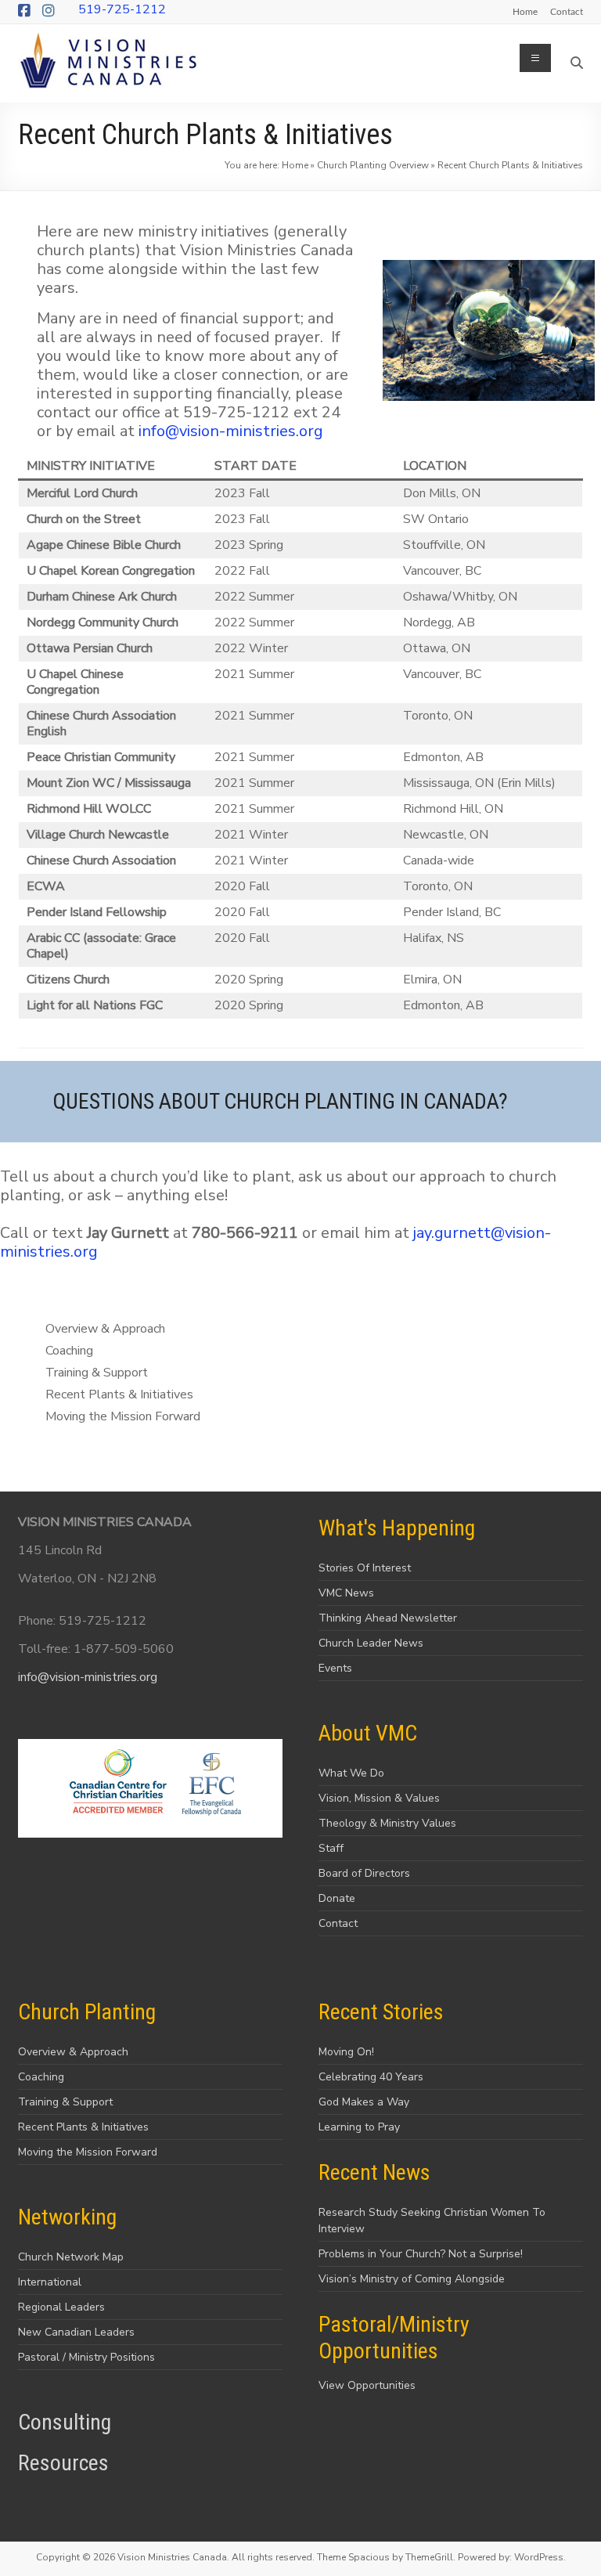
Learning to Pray (359, 2127)
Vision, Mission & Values (379, 1798)
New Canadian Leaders (76, 2332)
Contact (567, 11)
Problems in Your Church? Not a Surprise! (421, 2254)
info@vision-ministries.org (231, 431)
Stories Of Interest (365, 1568)
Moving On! (346, 2052)
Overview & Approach (73, 2052)
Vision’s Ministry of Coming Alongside (412, 2279)
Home (525, 11)
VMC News (346, 1593)
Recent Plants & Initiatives (83, 2127)
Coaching (41, 2077)
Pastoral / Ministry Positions (86, 2357)
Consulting (65, 2422)
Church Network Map (71, 2257)
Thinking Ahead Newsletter (388, 1618)
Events (335, 1668)
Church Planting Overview (373, 165)
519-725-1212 (122, 9)
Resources (63, 2463)
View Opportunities (367, 2385)
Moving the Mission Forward (88, 2152)
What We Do (351, 1773)
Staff (331, 1848)
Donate (337, 1898)
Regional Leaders (61, 2307)
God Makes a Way (364, 2102)
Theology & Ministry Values (387, 1823)
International (50, 2282)
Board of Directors (364, 1873)
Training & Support (65, 2102)
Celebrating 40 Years (371, 2077)
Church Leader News (371, 1643)
